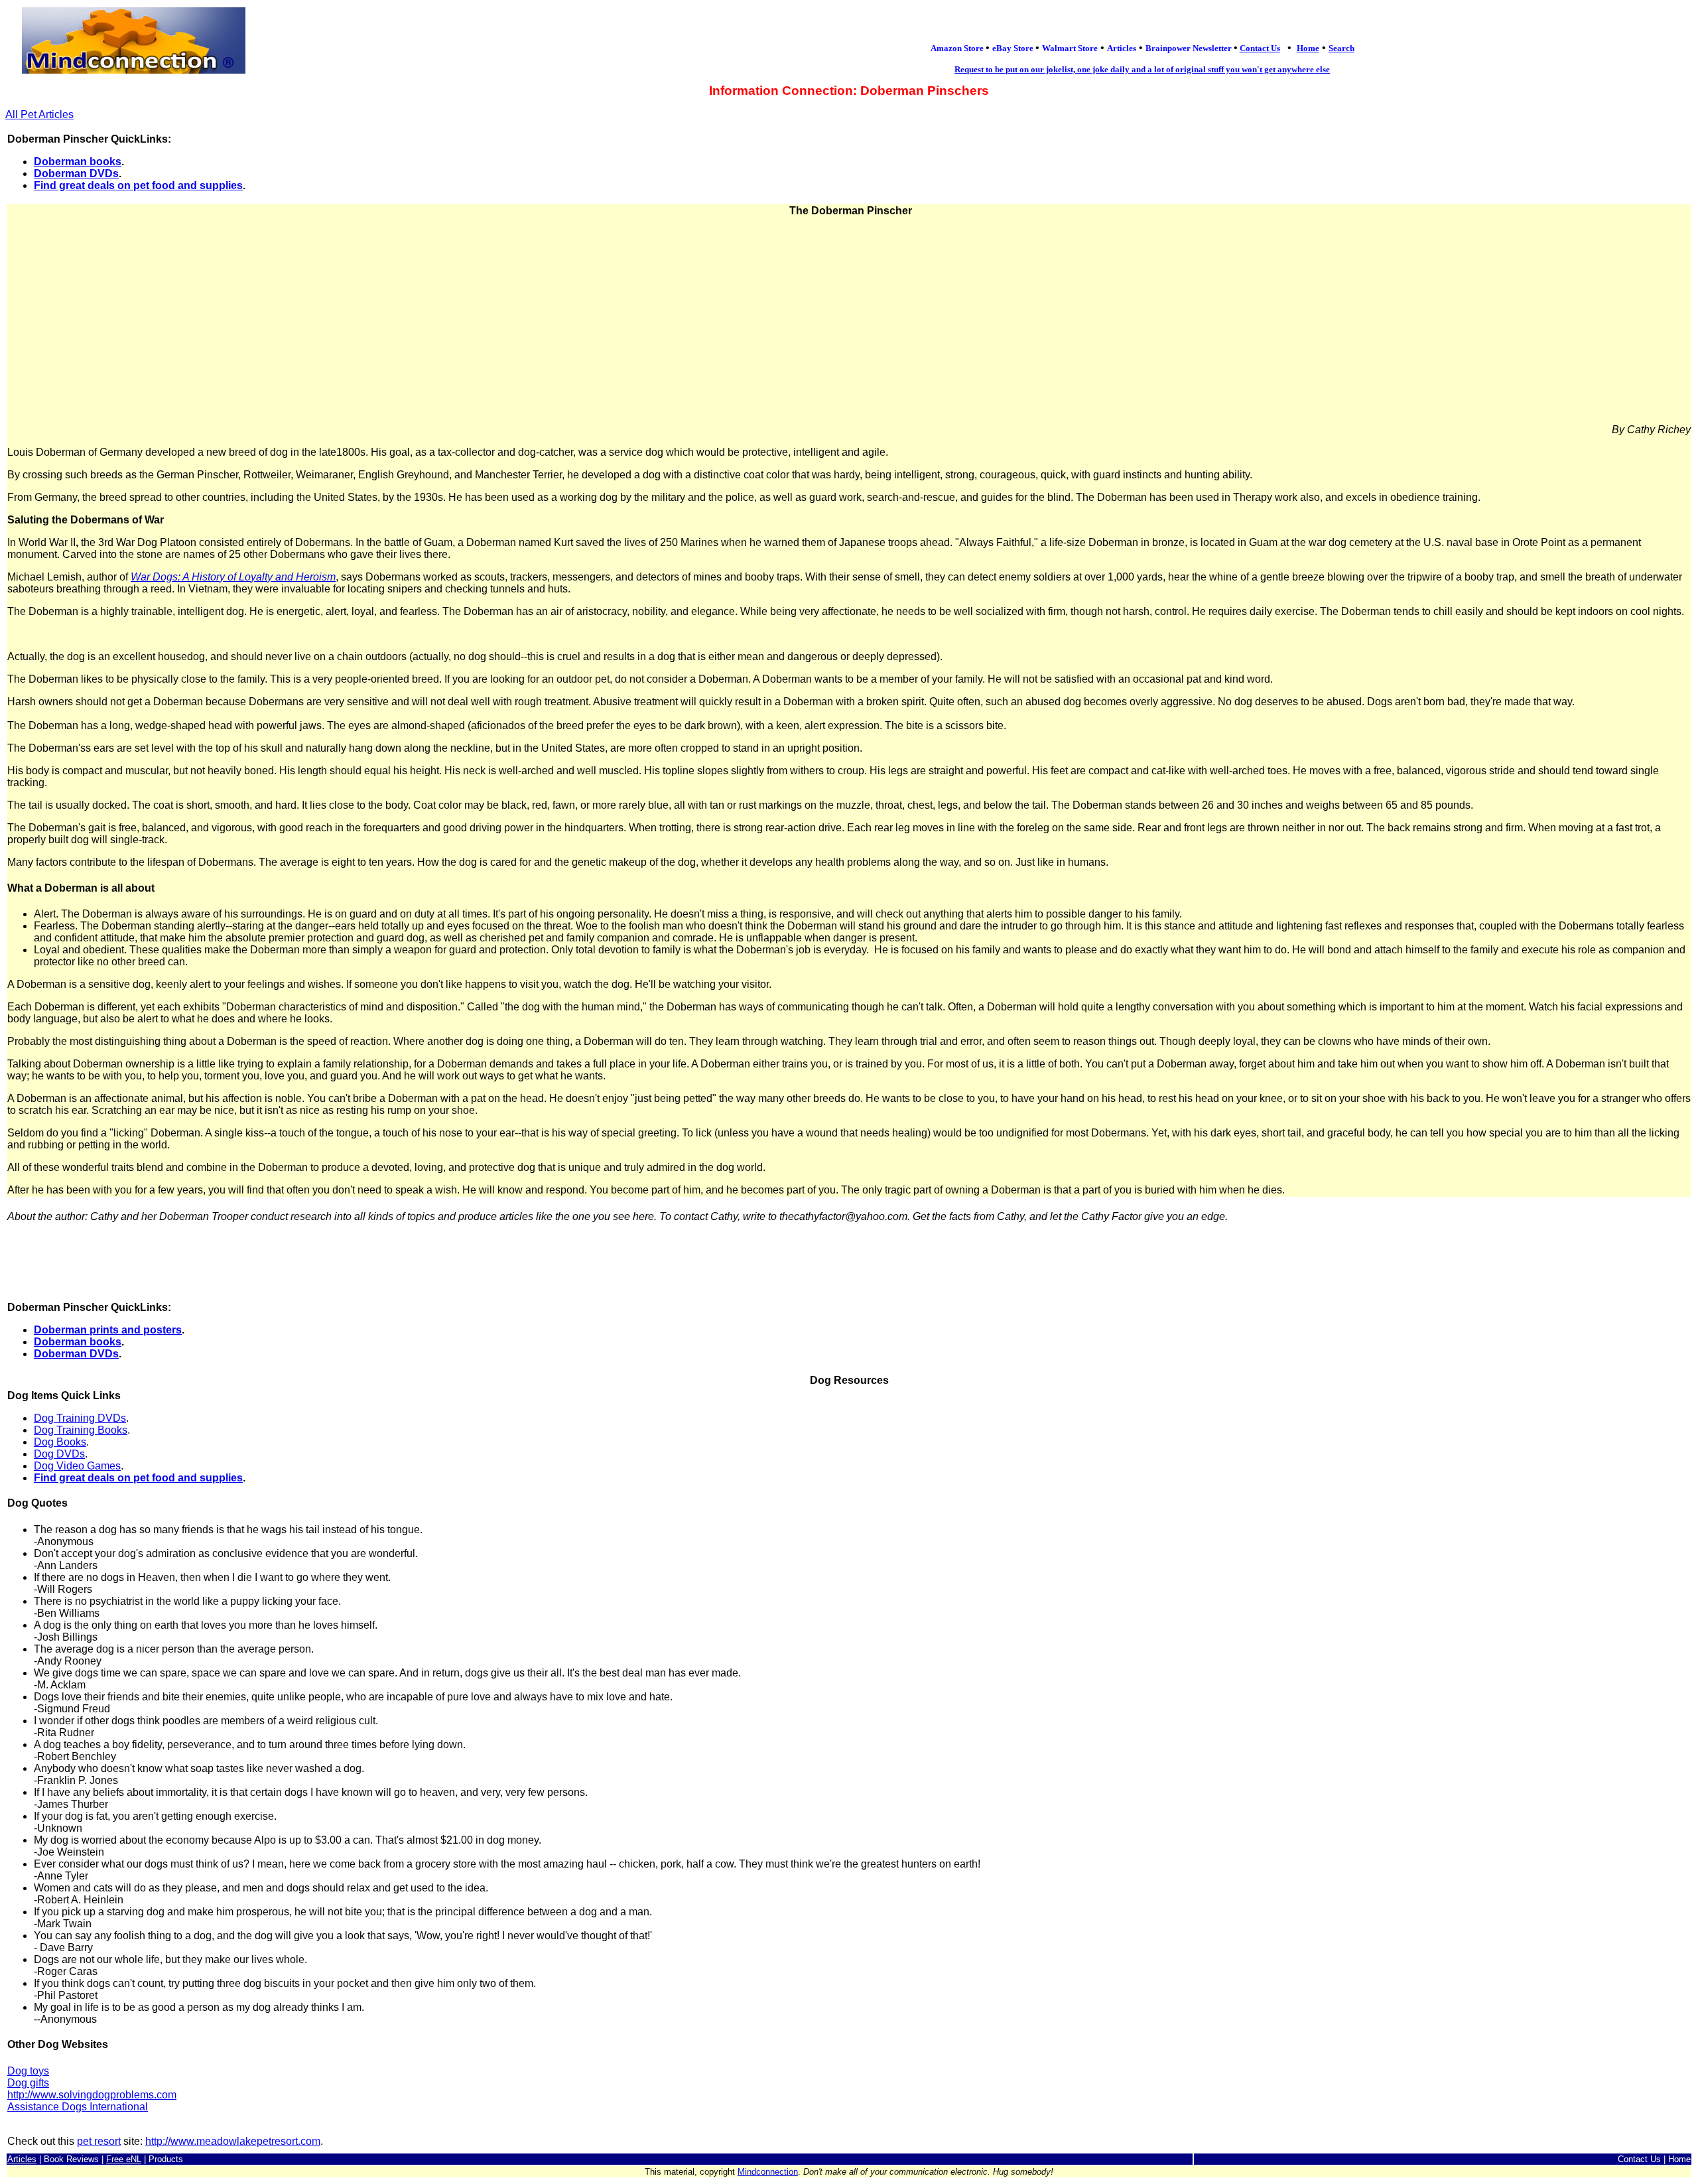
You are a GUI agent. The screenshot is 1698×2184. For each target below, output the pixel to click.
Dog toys (28, 2071)
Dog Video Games (77, 1466)
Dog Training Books (81, 1430)
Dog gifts (28, 2083)
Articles (22, 2159)
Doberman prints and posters (108, 1330)
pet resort (99, 2141)
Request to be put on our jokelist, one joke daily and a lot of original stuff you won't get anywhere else (1142, 69)
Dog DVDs (59, 1454)
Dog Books (60, 1442)
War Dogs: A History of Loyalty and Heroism (233, 577)
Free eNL (124, 2159)
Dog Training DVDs (80, 1418)
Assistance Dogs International (78, 2107)
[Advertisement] (849, 320)
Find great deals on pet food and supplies (138, 185)
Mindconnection (768, 2172)
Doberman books (78, 162)
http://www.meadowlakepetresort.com (233, 2141)
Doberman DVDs (76, 173)
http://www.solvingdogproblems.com (92, 2095)
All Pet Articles (39, 114)
